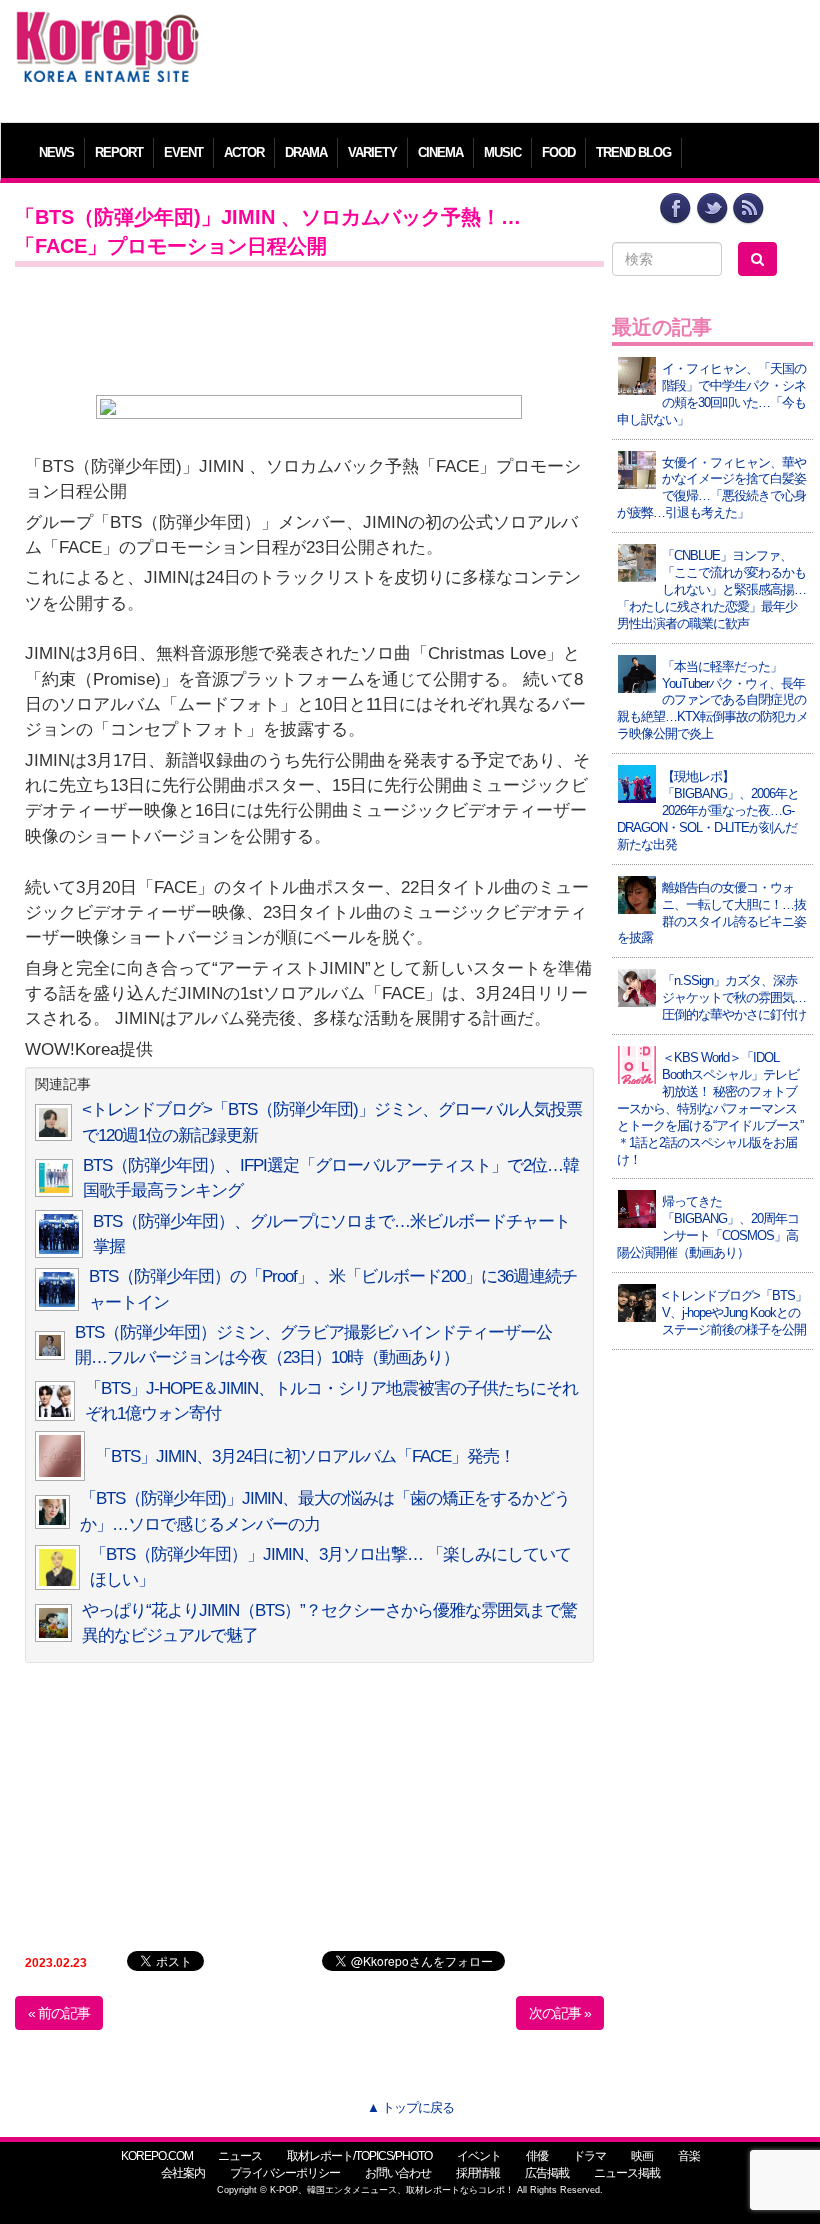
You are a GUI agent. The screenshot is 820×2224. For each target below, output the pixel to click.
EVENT (183, 152)
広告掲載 (547, 2173)
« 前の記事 (59, 2013)
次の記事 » (560, 2013)
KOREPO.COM (157, 2156)
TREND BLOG (633, 152)
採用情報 (478, 2173)
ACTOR (244, 152)
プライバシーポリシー (285, 2173)
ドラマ (589, 2156)
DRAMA (306, 152)
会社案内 (183, 2173)
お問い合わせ (398, 2173)
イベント (479, 2156)
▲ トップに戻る (410, 2107)
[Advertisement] (511, 55)
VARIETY (372, 152)
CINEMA (440, 152)
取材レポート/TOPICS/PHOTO (359, 2156)
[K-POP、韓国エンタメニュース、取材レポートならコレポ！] (107, 29)
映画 (642, 2156)
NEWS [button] (56, 152)
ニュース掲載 (627, 2173)
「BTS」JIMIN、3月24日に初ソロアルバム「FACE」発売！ (305, 1456)
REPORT (119, 152)
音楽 (689, 2156)
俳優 (537, 2156)
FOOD (558, 152)
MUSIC (502, 152)
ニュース (240, 2156)
